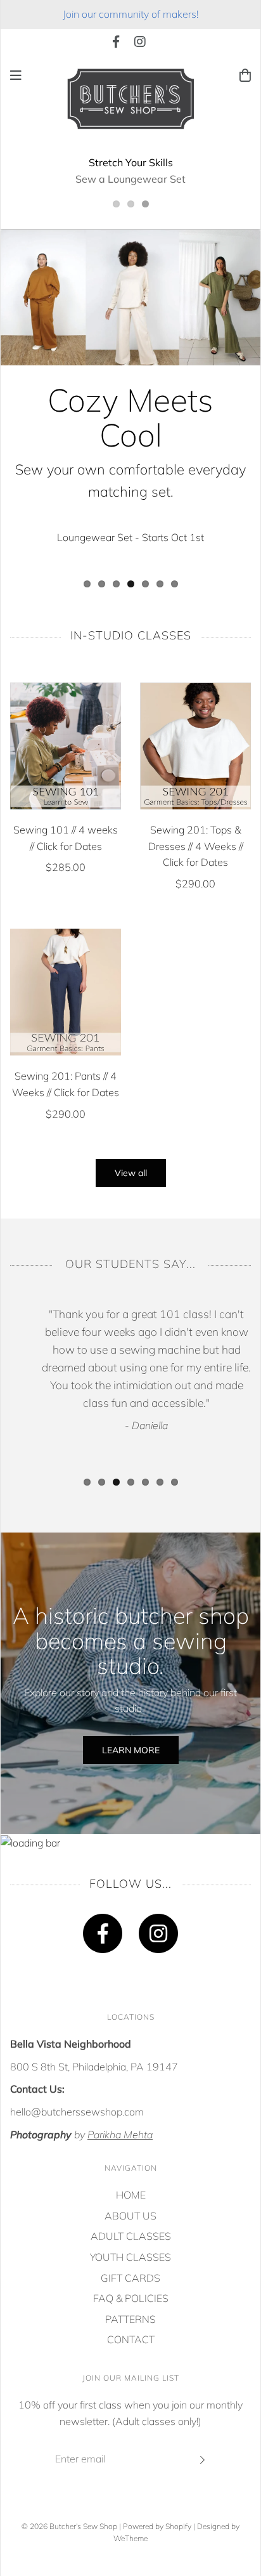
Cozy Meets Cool (130, 417)
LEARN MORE (131, 1750)
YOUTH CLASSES (130, 2257)
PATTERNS (130, 2319)
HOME (131, 2195)
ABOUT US (130, 2216)
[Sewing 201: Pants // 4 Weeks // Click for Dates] (66, 992)
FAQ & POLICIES (131, 2298)
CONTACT (131, 2339)
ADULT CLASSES (131, 2236)
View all (131, 1173)
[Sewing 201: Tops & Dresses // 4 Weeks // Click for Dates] (195, 746)
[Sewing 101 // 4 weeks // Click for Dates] (66, 746)
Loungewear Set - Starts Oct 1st (130, 537)
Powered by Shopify (157, 2526)
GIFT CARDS (130, 2278)
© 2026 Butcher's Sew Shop (69, 2526)
